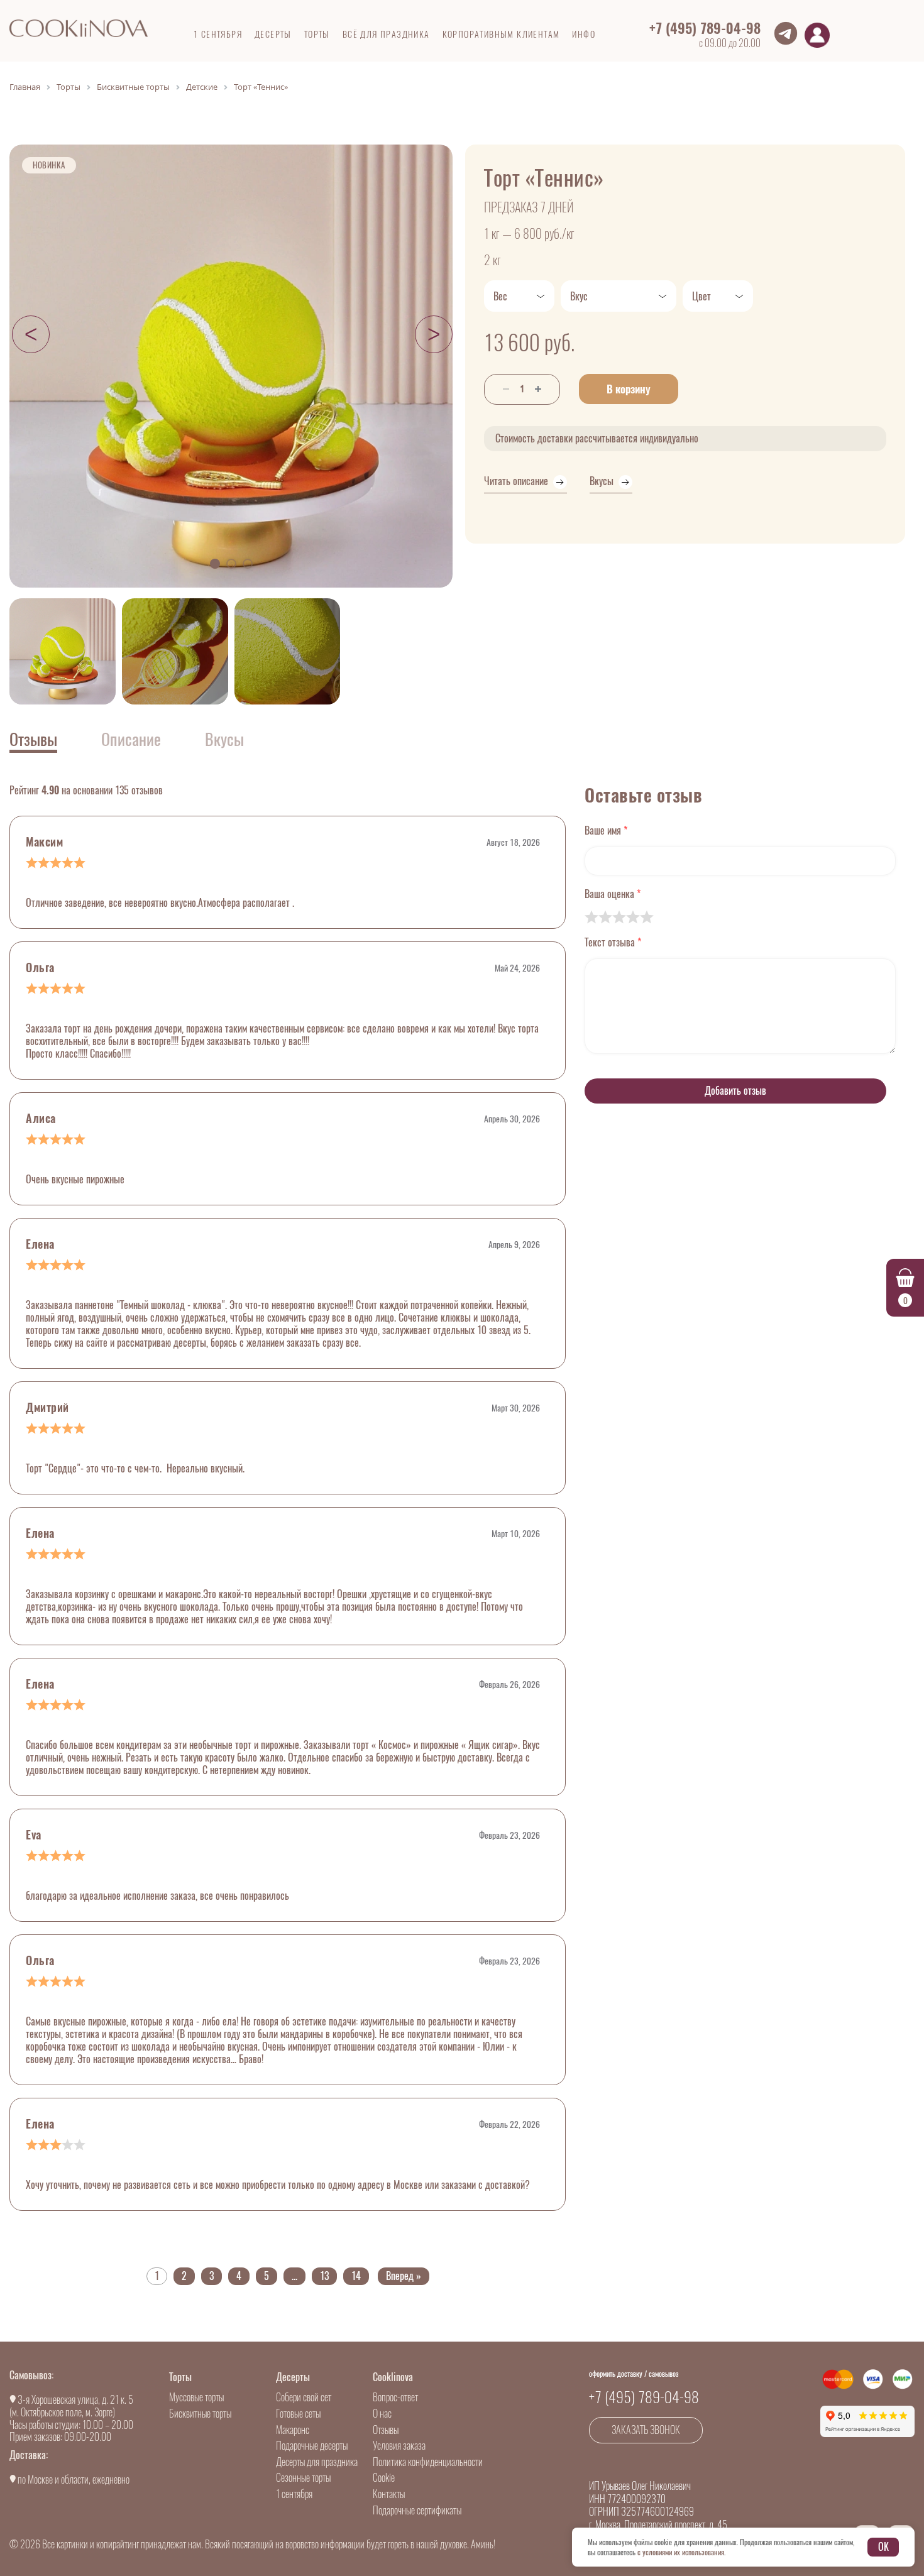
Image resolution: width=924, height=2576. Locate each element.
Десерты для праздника (317, 2462)
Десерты (293, 2377)
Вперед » (404, 2276)
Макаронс (293, 2430)
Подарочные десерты (312, 2446)
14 (356, 2276)
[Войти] (817, 35)
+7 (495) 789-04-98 (705, 28)
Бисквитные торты (200, 2414)
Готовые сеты (298, 2414)
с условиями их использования (681, 2552)
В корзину (629, 389)
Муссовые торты (196, 2397)
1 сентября (294, 2494)
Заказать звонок (646, 2430)
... (294, 2276)
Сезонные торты (303, 2478)
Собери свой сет (304, 2397)
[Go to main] (79, 28)
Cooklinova (393, 2377)
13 (324, 2276)
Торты (180, 2377)
